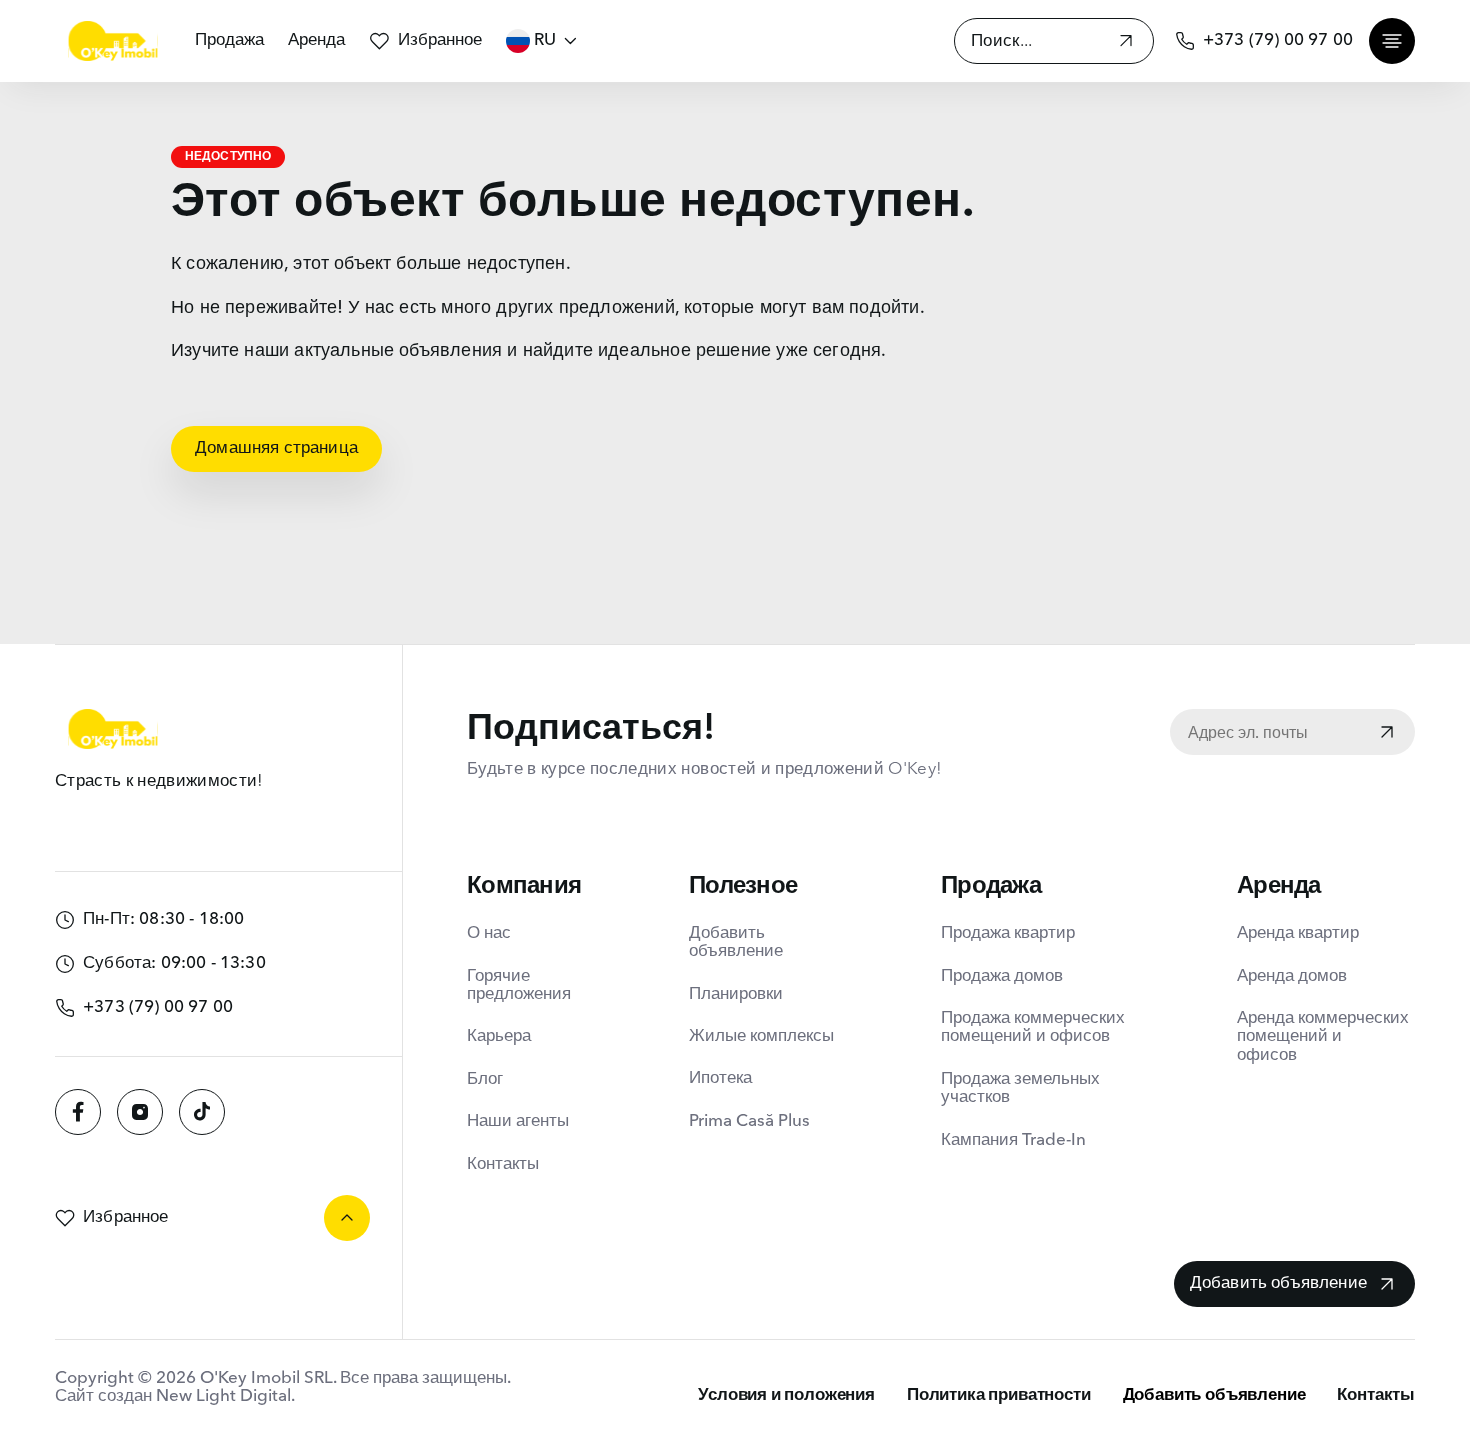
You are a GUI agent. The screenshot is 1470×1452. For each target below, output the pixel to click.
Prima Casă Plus (749, 1121)
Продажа (229, 40)
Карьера (499, 1036)
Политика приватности (999, 1395)
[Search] (1126, 43)
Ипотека (720, 1078)
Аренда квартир (1298, 933)
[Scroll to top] (347, 1218)
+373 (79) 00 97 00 (1278, 40)
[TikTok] (202, 1112)
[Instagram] (140, 1112)
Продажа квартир (1008, 933)
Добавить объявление (736, 942)
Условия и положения (786, 1395)
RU (545, 40)
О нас (489, 933)
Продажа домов (1002, 976)
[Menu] (1392, 41)
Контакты (503, 1164)
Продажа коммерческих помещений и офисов (1033, 1027)
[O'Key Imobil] (113, 41)
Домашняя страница (276, 448)
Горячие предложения (519, 985)
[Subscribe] (1387, 734)
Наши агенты (518, 1121)
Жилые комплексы (761, 1036)
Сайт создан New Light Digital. (175, 1396)
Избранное (440, 40)
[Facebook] (78, 1112)
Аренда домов (1292, 976)
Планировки (736, 994)
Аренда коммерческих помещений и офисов (1323, 1037)
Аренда (316, 40)
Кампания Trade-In (1013, 1140)
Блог (485, 1079)
